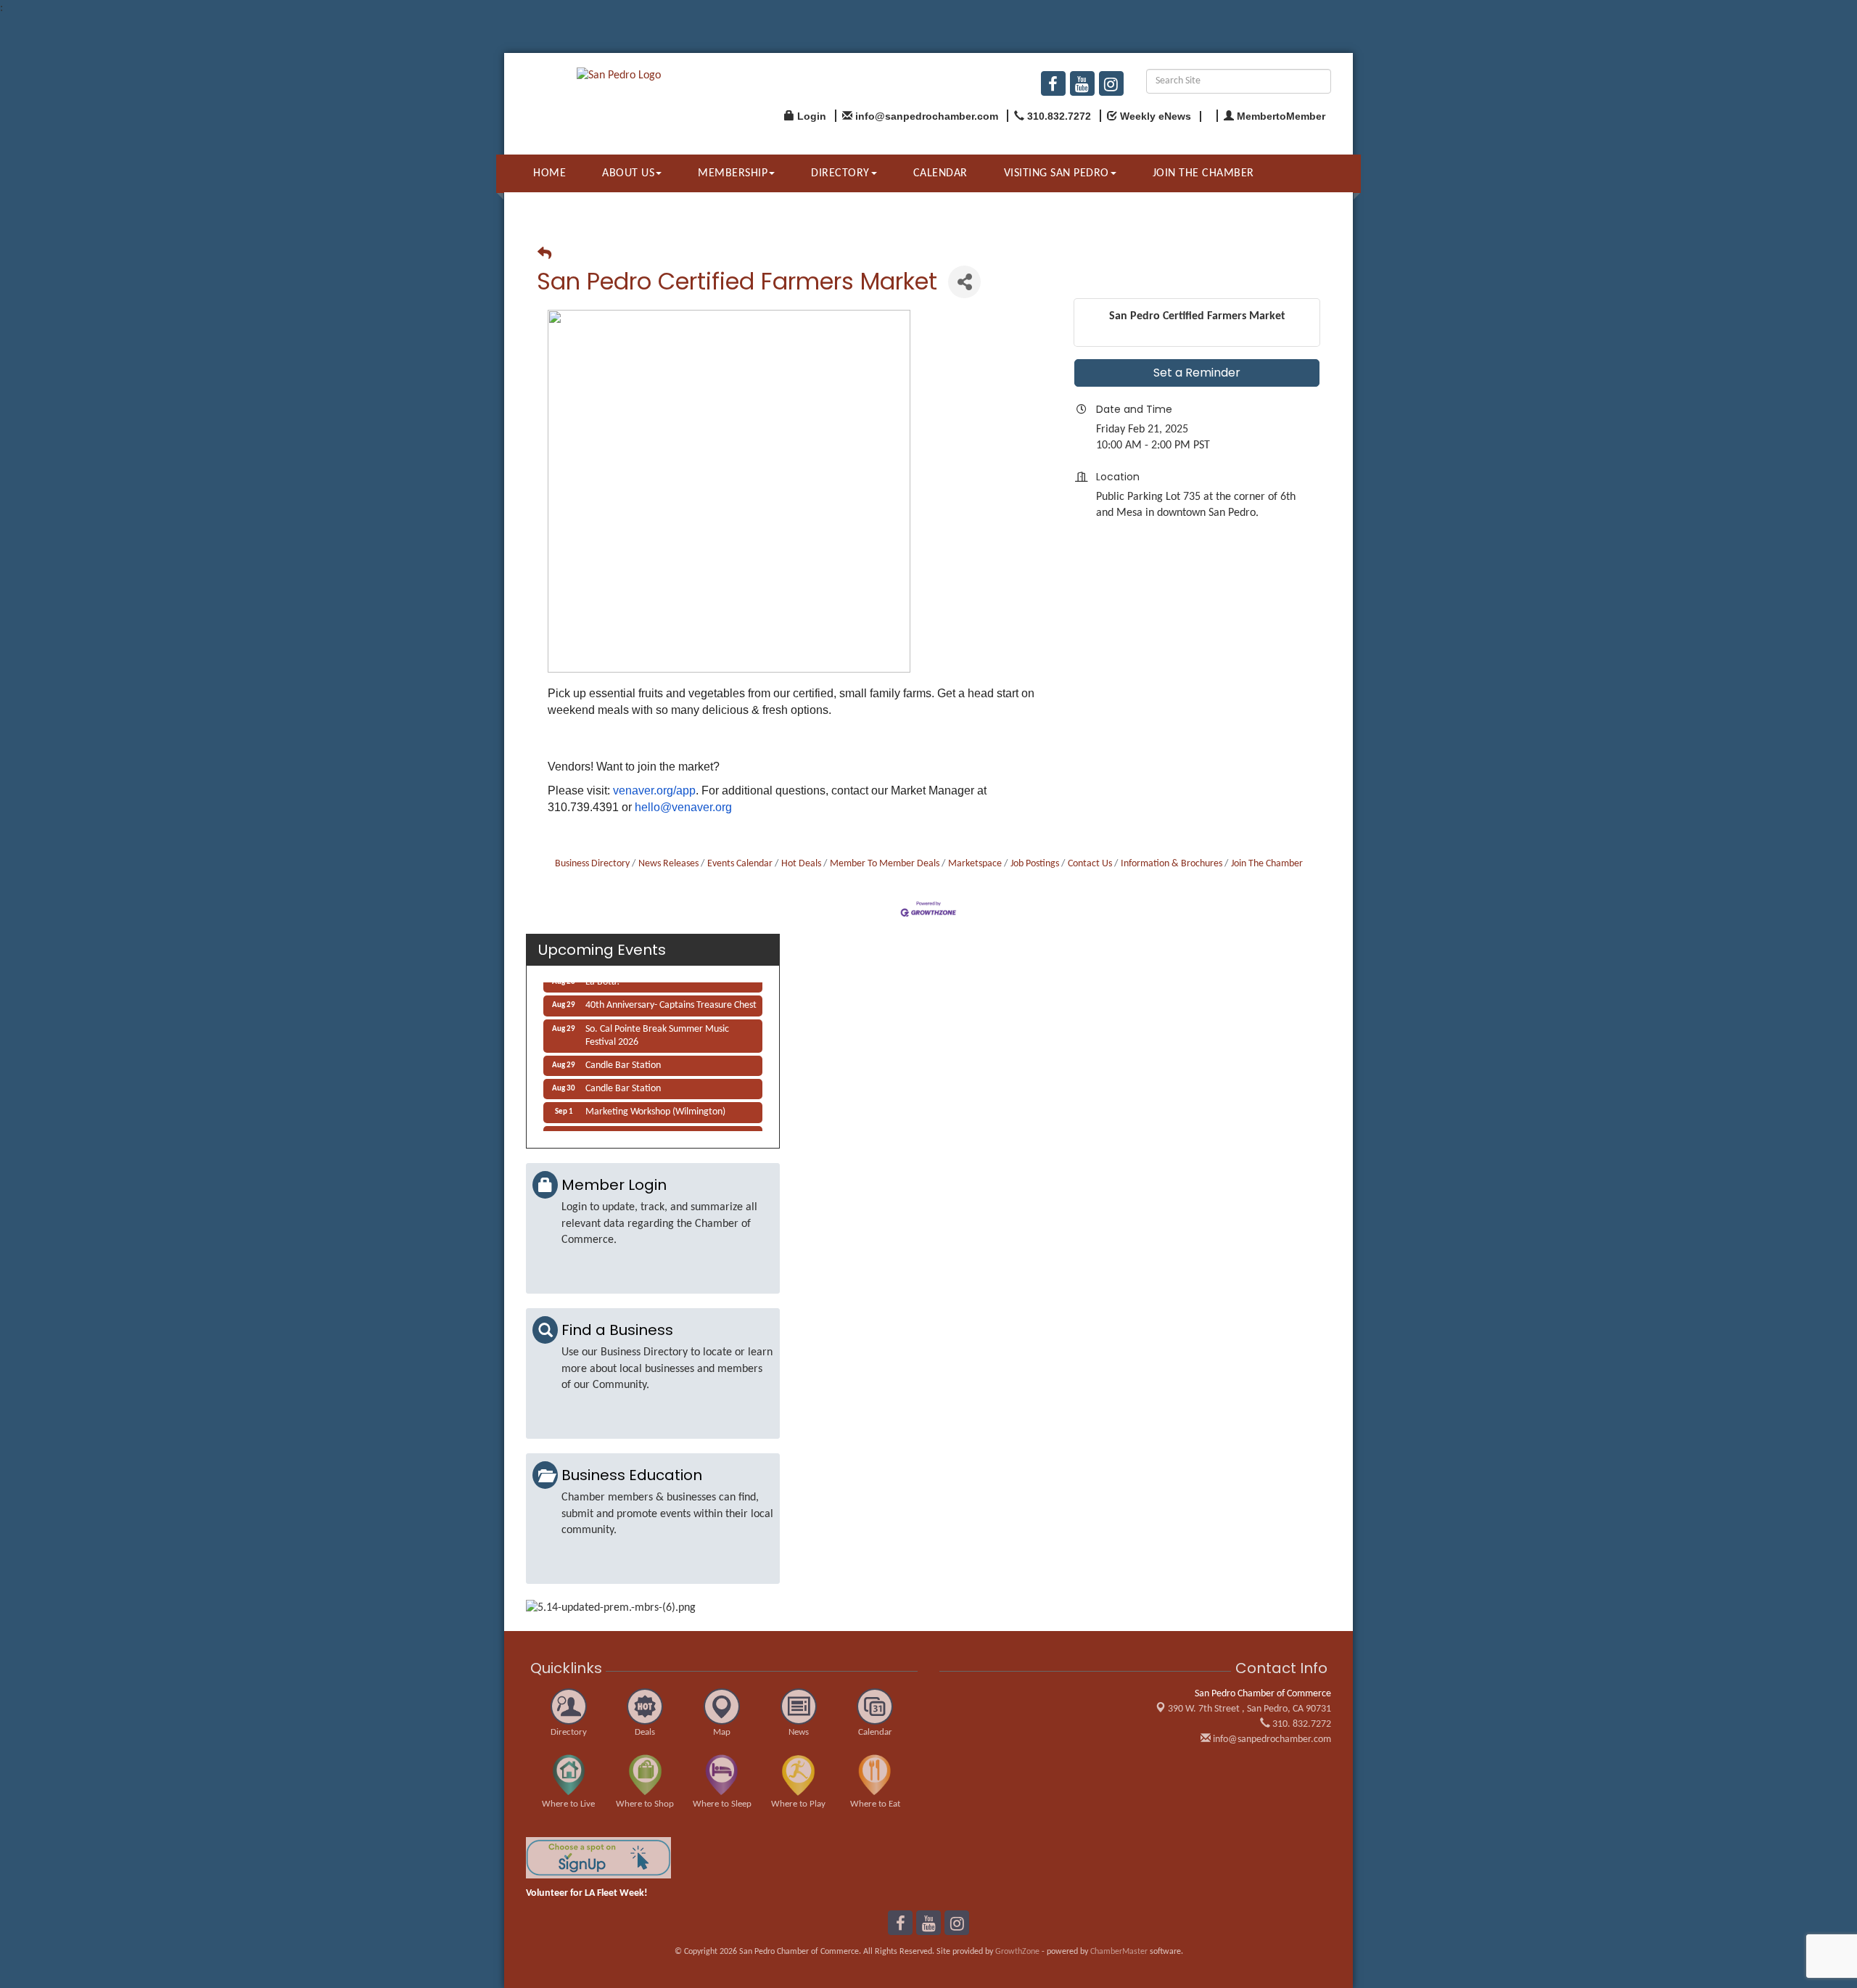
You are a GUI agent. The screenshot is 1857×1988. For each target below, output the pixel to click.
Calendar (940, 173)
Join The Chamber (1267, 864)
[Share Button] (964, 282)
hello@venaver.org (683, 807)
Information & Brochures (1172, 864)
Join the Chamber (1203, 173)
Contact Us (1090, 864)
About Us (628, 173)
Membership (733, 173)
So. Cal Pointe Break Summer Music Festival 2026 (657, 1026)
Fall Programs (613, 1126)
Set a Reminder (1197, 373)
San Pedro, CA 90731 (1249, 1709)
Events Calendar (740, 864)
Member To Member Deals (885, 864)
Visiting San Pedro (1057, 173)
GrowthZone (1017, 1952)
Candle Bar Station (623, 1056)
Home (549, 173)
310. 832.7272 (1301, 1724)
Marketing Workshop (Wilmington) (655, 1102)
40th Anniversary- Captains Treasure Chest (671, 996)
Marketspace (975, 864)
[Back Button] (544, 255)
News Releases (668, 864)
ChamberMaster (1119, 1952)
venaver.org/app (654, 790)
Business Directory (592, 864)
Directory (840, 173)
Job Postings (1035, 864)
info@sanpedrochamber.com (1271, 1739)
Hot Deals (801, 864)
